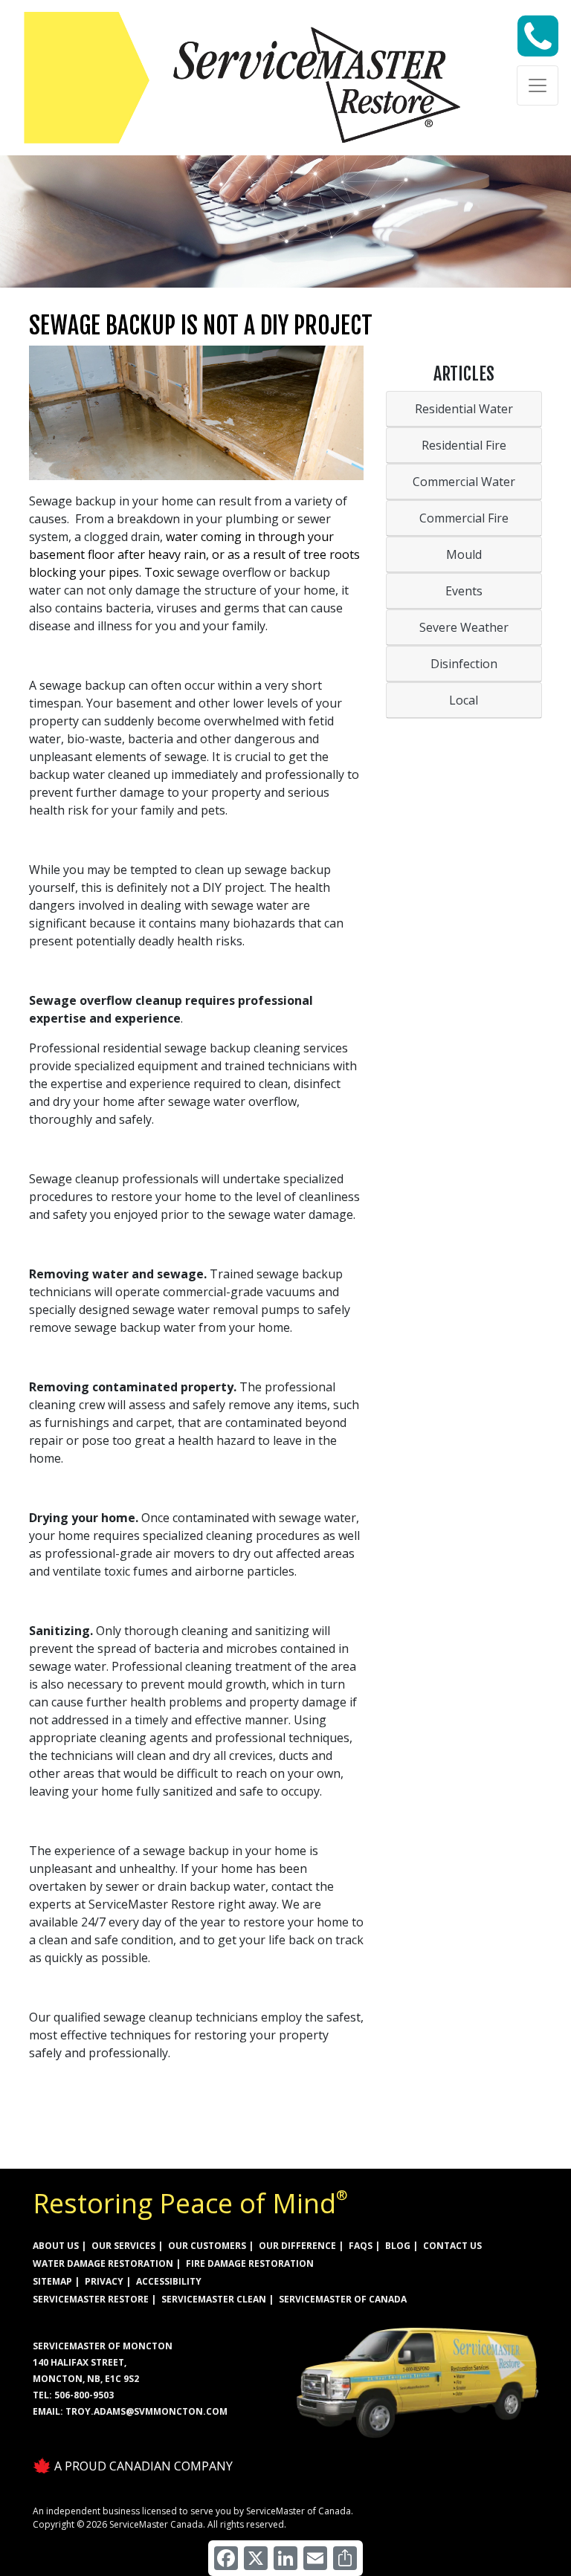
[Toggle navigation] (538, 85)
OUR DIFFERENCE (297, 2246)
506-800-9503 (84, 2395)
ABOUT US (56, 2246)
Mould (464, 554)
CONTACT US (452, 2246)
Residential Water (464, 409)
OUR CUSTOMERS (207, 2246)
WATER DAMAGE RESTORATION (103, 2263)
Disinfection (464, 664)
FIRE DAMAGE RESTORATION (250, 2263)
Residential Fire (464, 445)
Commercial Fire (464, 518)
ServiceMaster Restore (91, 2299)
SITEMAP (52, 2281)
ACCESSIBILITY (169, 2281)
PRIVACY (104, 2281)
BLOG (398, 2246)
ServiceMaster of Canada (343, 2299)
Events (464, 591)
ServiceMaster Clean (214, 2299)
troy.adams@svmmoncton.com (146, 2411)
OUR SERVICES (123, 2246)
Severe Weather (464, 627)
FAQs (361, 2246)
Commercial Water (464, 482)
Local (464, 700)
